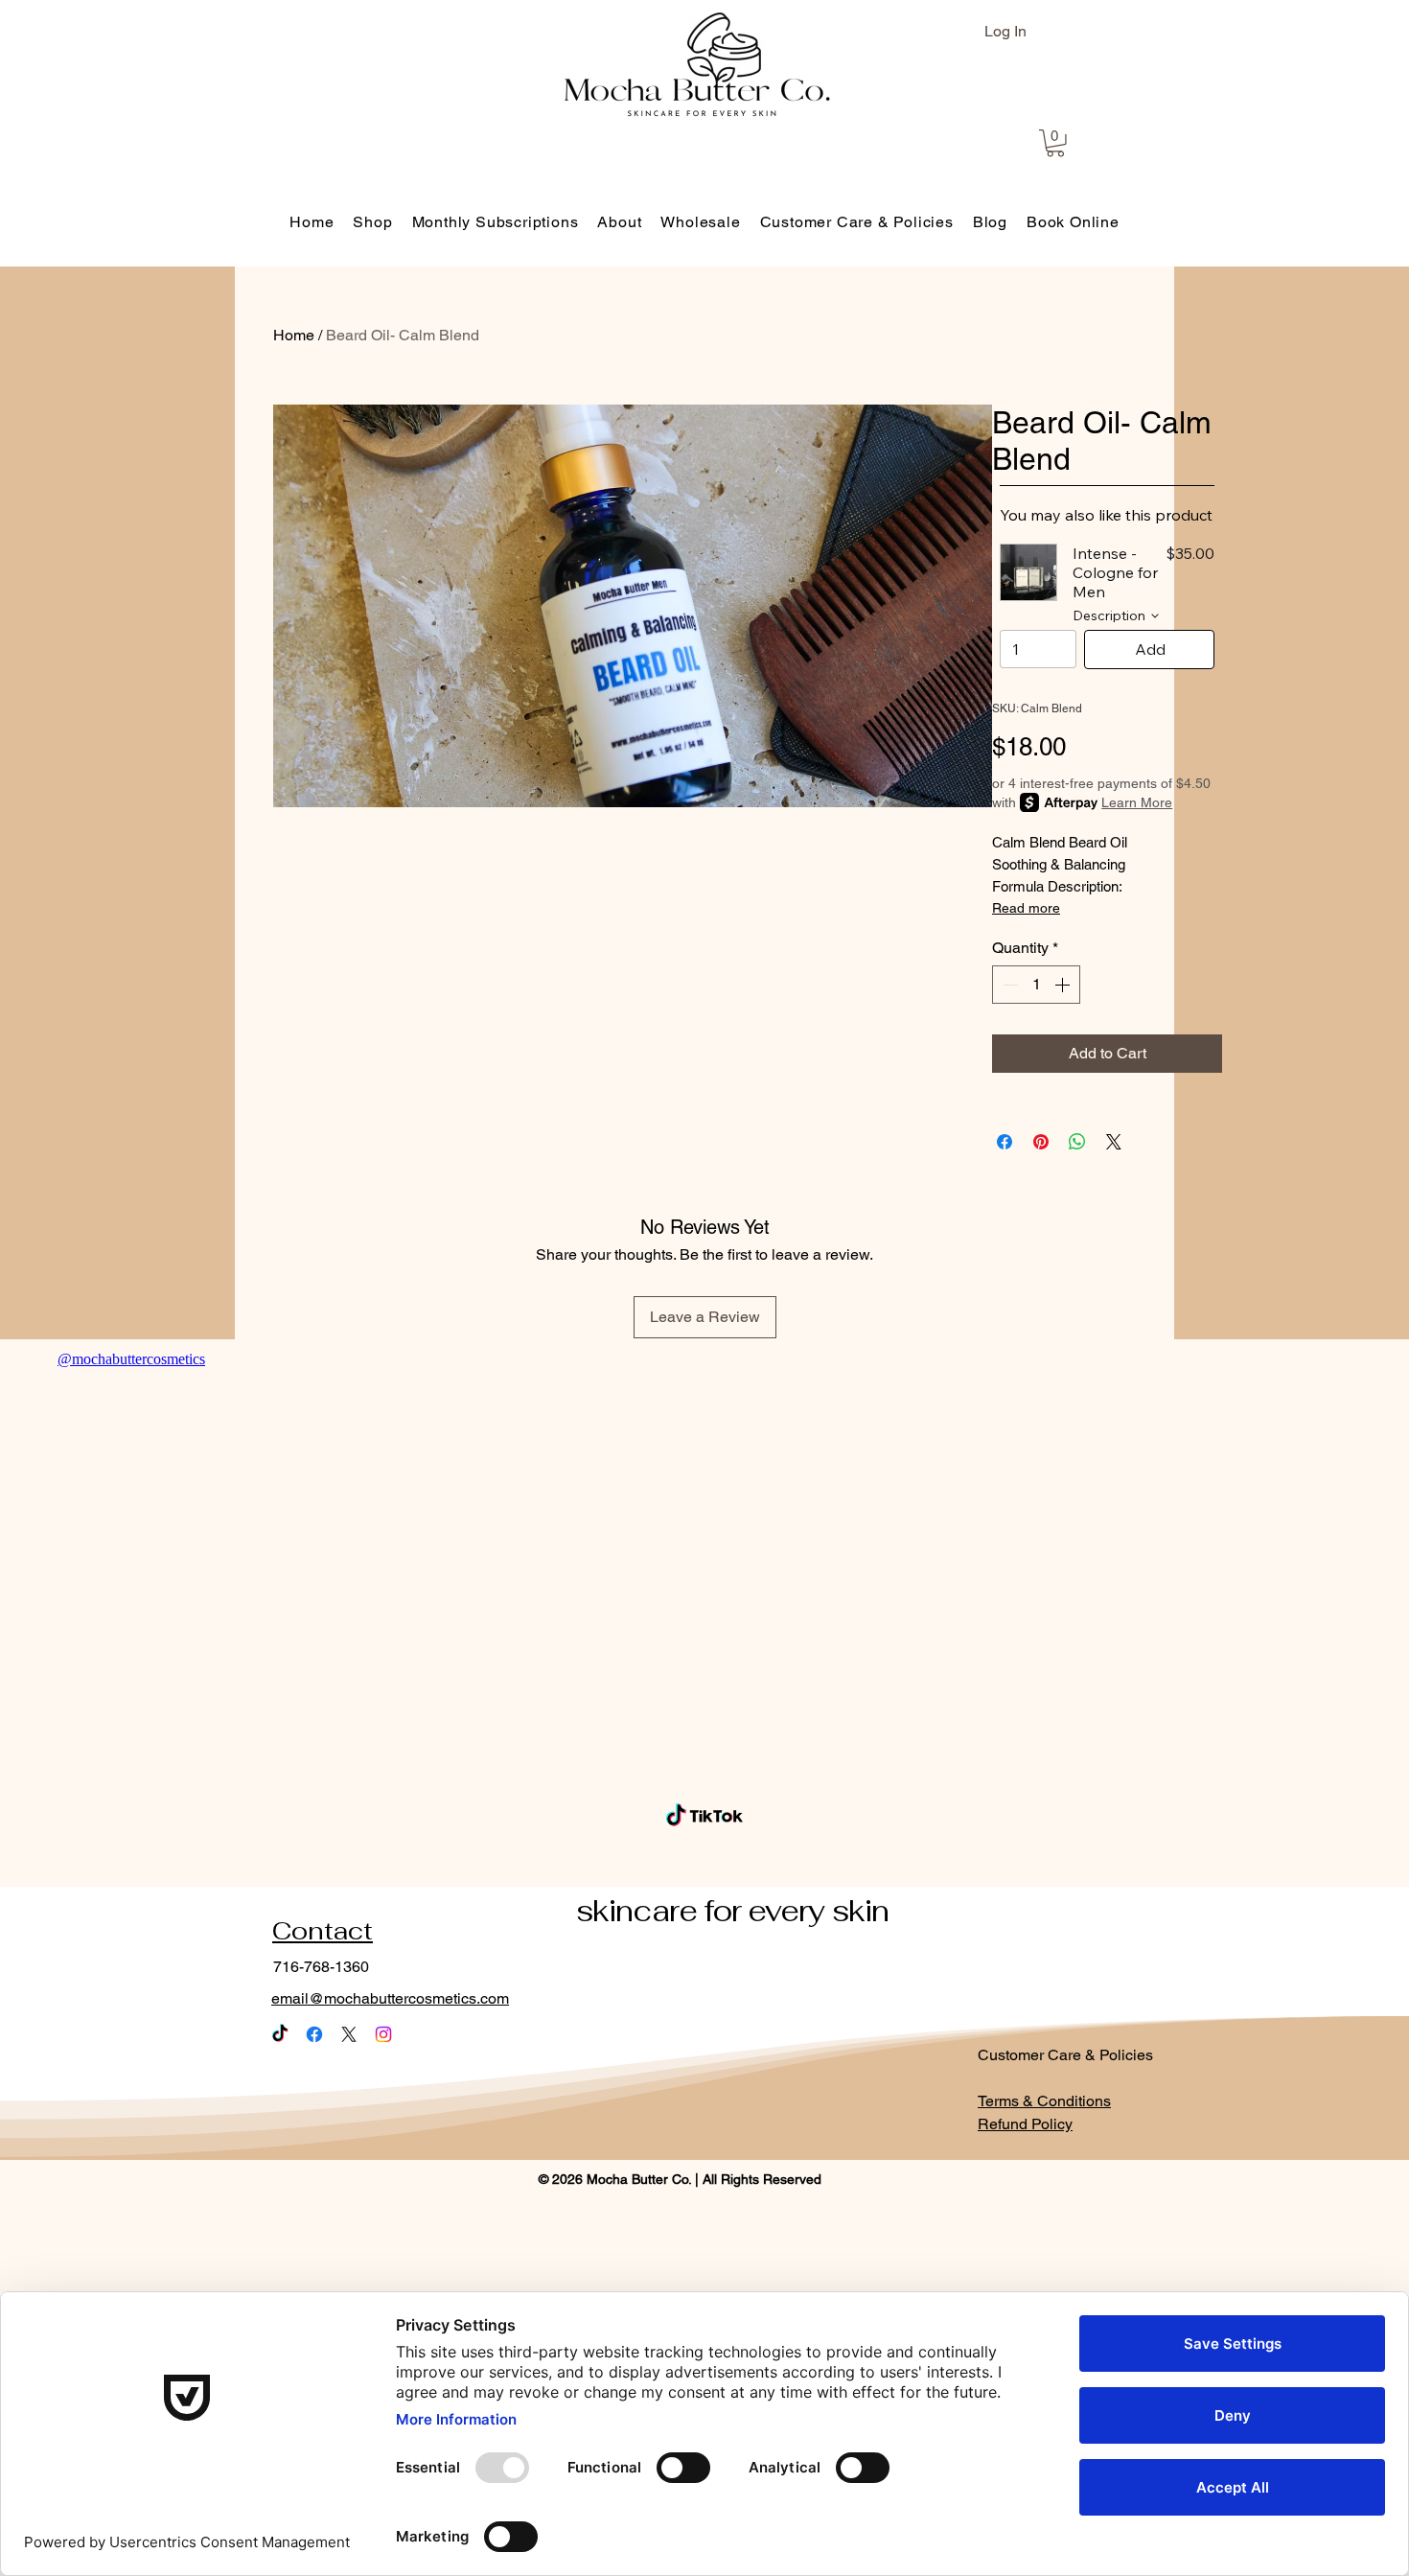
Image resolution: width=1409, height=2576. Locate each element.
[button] (1055, 143)
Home (294, 335)
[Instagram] (383, 2034)
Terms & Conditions (1044, 2101)
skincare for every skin (732, 1911)
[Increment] (1064, 985)
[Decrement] (1008, 985)
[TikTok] (280, 2034)
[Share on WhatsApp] (1077, 1142)
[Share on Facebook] (1005, 1142)
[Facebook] (314, 2034)
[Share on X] (1114, 1142)
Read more (1026, 908)
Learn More (1137, 802)
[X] (349, 2034)
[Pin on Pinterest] (1041, 1142)
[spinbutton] (1036, 985)
